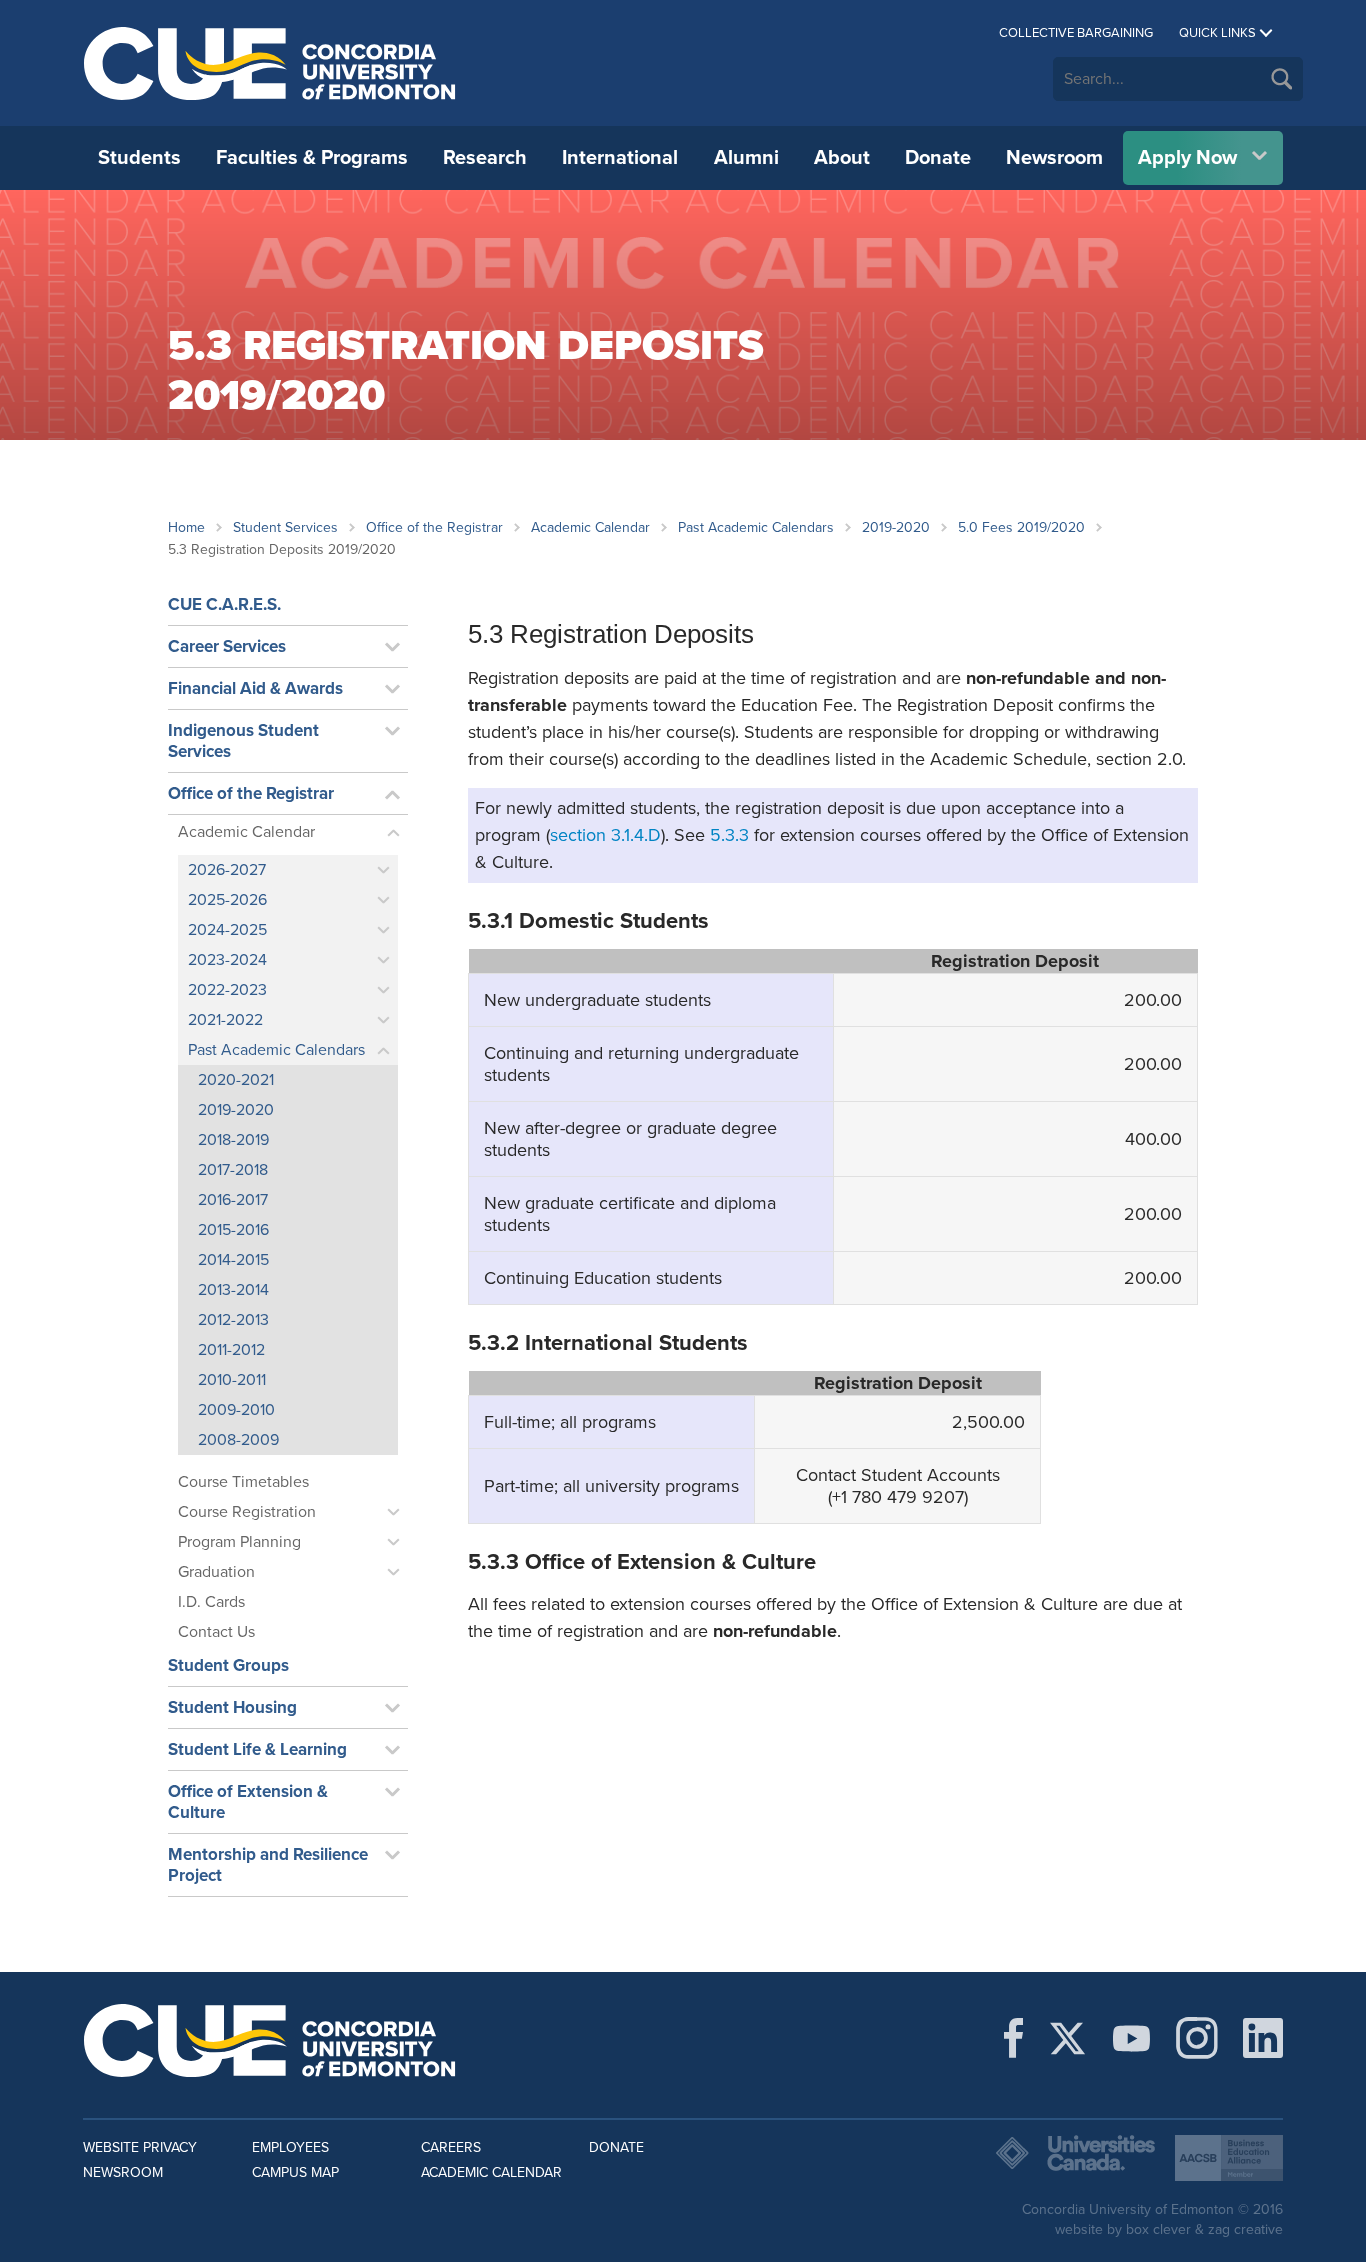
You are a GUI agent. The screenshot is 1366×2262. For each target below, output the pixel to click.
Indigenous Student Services (243, 741)
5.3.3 (729, 835)
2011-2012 (231, 1350)
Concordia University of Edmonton (270, 63)
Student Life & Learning (257, 1749)
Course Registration (247, 1512)
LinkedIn (1263, 2038)
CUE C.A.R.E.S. (224, 604)
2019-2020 (896, 527)
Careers (451, 2147)
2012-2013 (233, 1320)
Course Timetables (243, 1482)
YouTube (1131, 2038)
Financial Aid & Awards (255, 688)
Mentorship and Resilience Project (268, 1865)
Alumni (746, 158)
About (842, 158)
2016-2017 (233, 1200)
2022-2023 (227, 990)
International (620, 158)
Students (139, 158)
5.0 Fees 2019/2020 (1021, 527)
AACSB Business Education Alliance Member (1229, 2158)
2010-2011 (232, 1380)
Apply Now (1187, 158)
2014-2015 (233, 1260)
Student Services (285, 527)
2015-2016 (233, 1230)
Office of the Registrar (434, 527)
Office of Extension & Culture (248, 1802)
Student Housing (232, 1707)
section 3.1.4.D (605, 835)
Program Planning (239, 1542)
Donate (938, 158)
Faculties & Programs (312, 158)
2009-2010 (236, 1410)
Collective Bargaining (1076, 33)
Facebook (1013, 2038)
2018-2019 (233, 1140)
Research (485, 158)
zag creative (1245, 2229)
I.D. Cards (211, 1602)
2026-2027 (227, 870)
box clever (1158, 2229)
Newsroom (1054, 158)
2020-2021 (236, 1080)
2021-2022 (225, 1020)
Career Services (227, 646)
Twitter (1067, 2038)
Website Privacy (140, 2147)
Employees (290, 2147)
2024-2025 (227, 930)
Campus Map (295, 2172)
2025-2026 (227, 900)
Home (186, 527)
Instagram (1197, 2038)
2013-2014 (233, 1290)
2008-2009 (238, 1440)
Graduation (216, 1572)
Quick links (1217, 33)
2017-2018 (233, 1170)
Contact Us (216, 1632)
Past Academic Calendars (756, 527)
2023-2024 (227, 960)
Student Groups (228, 1665)
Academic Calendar (590, 527)
